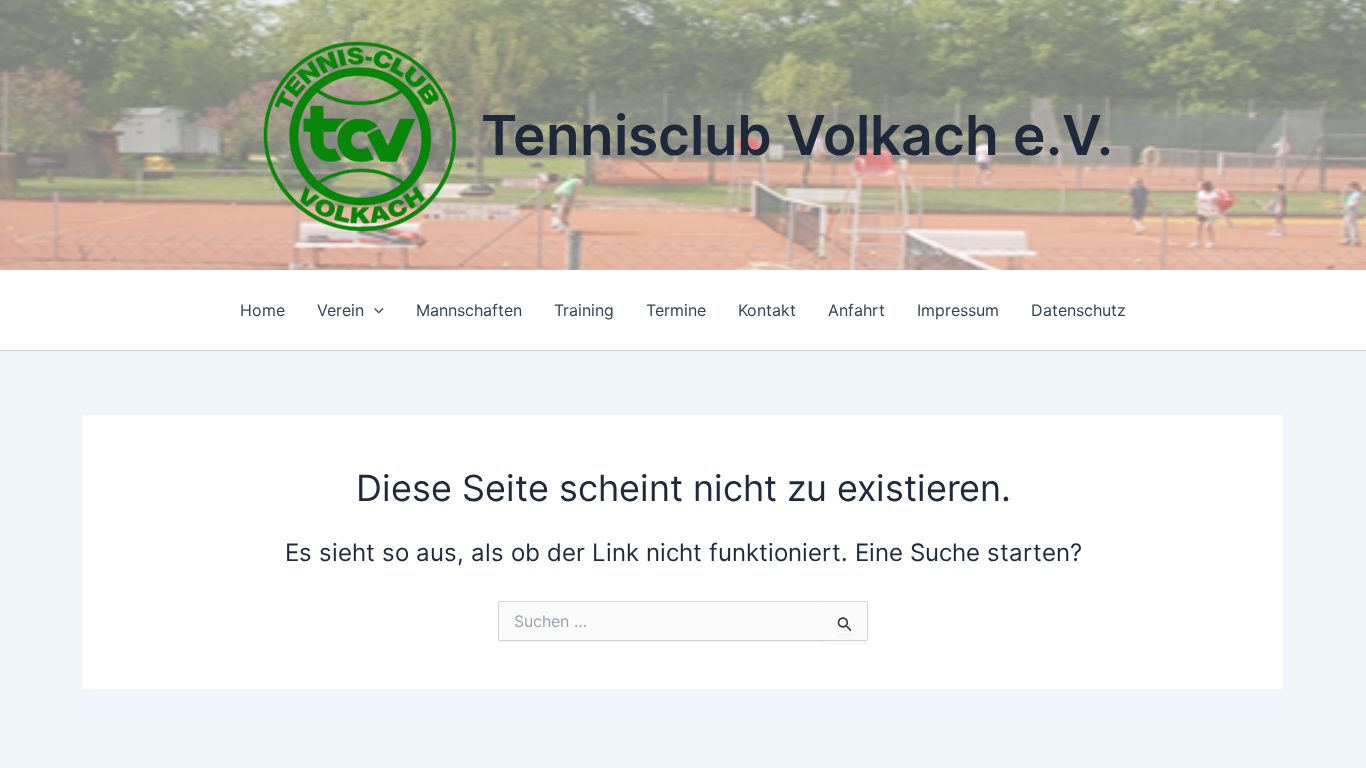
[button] (374, 310)
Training (584, 310)
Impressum (958, 310)
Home (262, 310)
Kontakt (767, 310)
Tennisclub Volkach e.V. (797, 135)
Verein (340, 310)
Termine (676, 310)
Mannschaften (469, 310)
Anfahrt (856, 310)
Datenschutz (1078, 310)
